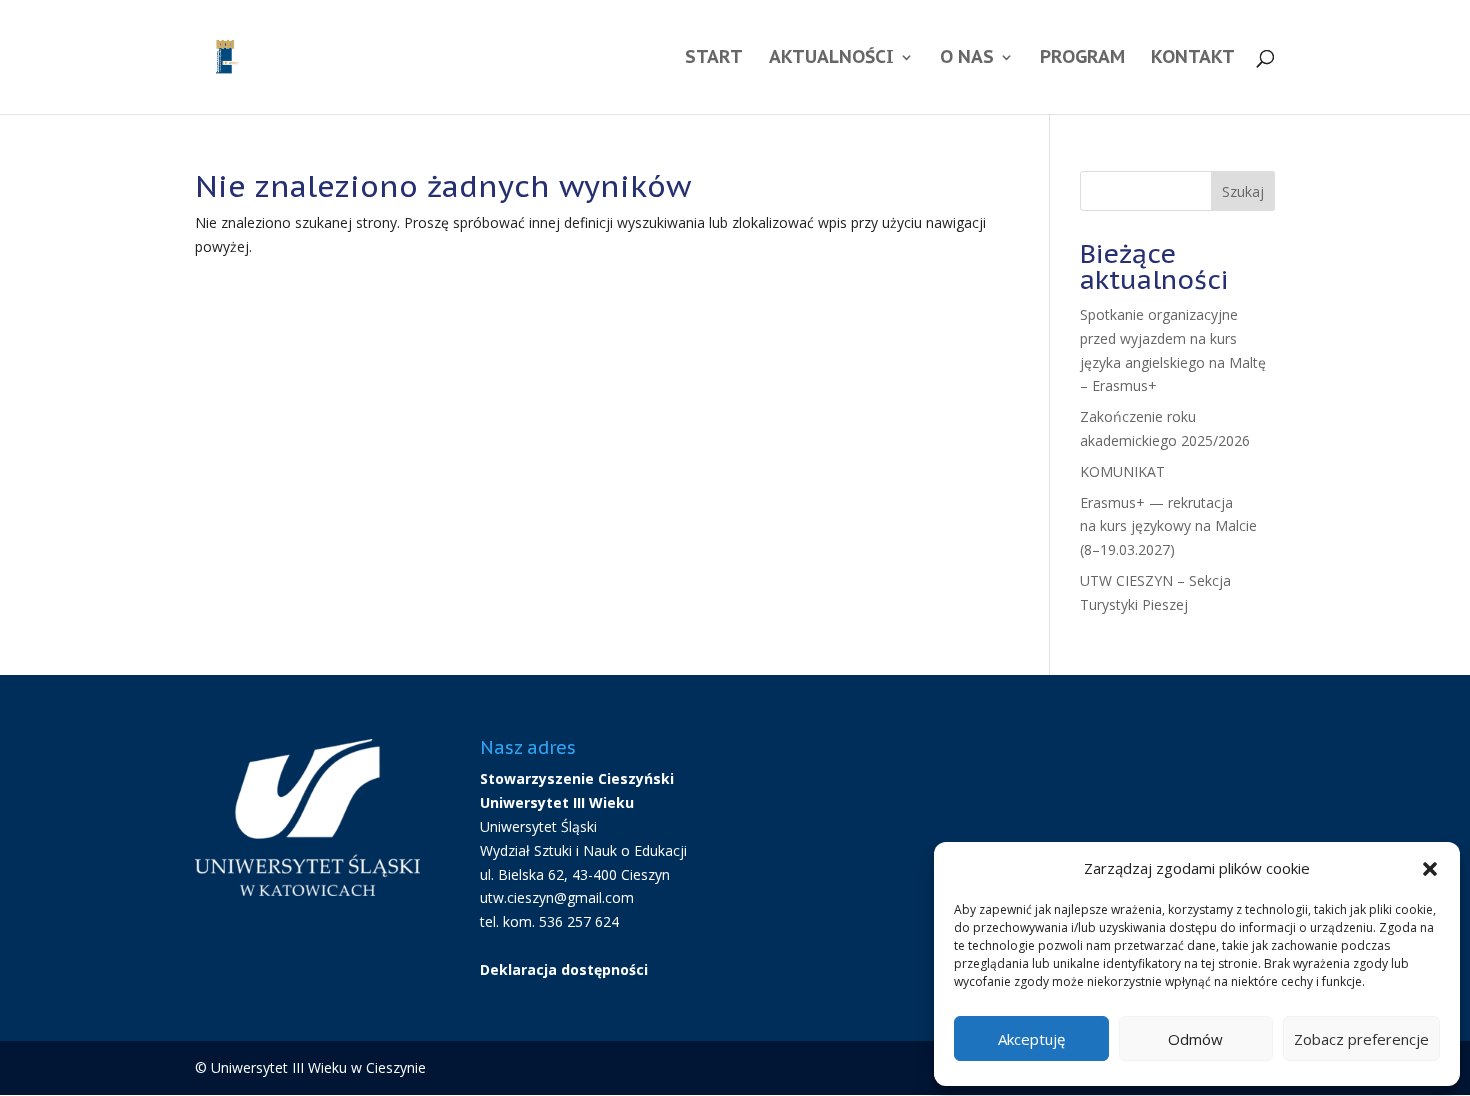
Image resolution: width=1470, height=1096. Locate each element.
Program (1082, 59)
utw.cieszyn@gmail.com (557, 897)
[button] (1430, 869)
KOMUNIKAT (1122, 471)
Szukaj (1243, 191)
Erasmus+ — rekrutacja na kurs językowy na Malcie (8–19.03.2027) (1168, 526)
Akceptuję (1031, 1039)
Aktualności (831, 59)
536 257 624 (579, 921)
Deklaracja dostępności (564, 969)
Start (714, 59)
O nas (967, 59)
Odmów (1195, 1039)
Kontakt (1193, 59)
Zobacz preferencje (1361, 1039)
